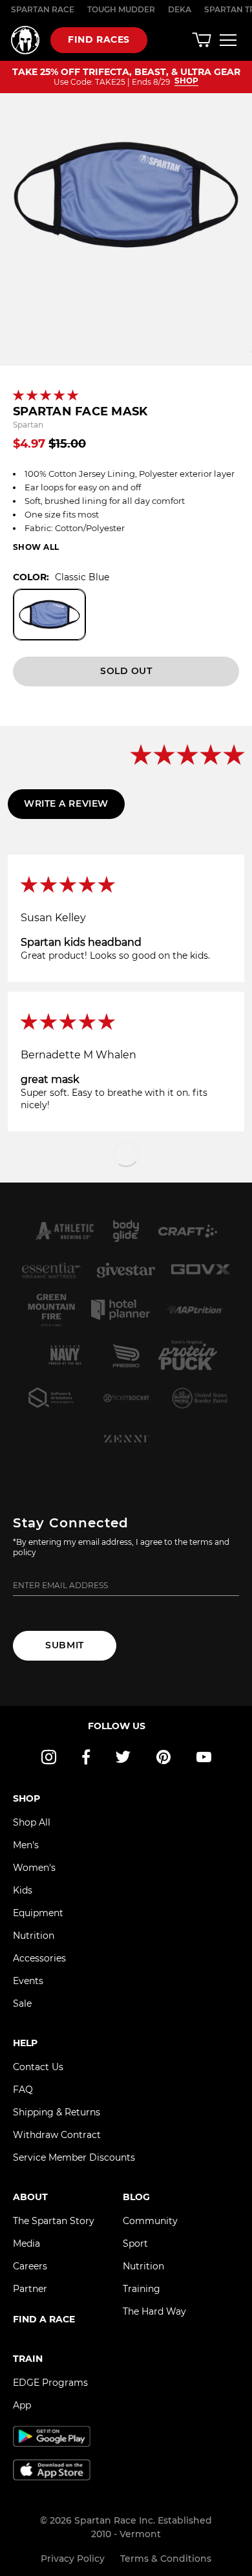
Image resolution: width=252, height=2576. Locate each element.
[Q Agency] (52, 1398)
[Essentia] (52, 1271)
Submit (64, 1645)
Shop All (32, 1822)
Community (150, 2221)
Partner (30, 2289)
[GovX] (201, 1271)
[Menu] (228, 40)
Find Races (99, 39)
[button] (47, 396)
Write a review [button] (66, 803)
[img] (126, 886)
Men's (26, 1845)
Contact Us (38, 2067)
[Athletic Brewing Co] (65, 1231)
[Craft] (188, 1231)
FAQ (23, 2090)
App (22, 2405)
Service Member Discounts (74, 2157)
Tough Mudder (121, 9)
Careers (30, 2266)
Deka (180, 9)
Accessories (39, 1958)
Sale (22, 2003)
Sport (135, 2243)
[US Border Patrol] (201, 1398)
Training (142, 2289)
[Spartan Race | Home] (25, 40)
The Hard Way (154, 2311)
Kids (23, 1890)
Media (26, 2243)
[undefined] (126, 1231)
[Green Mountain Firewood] (51, 1310)
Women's (34, 1868)
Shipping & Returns (57, 2112)
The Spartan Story (54, 2221)
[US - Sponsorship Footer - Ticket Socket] (126, 1398)
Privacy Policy (73, 2559)
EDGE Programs (50, 2383)
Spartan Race (43, 9)
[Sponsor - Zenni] (126, 1439)
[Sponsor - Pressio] (126, 1355)
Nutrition (34, 1936)
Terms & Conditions (166, 2559)
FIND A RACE (44, 2319)
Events (28, 1981)
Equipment (38, 1913)
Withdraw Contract (57, 2135)
